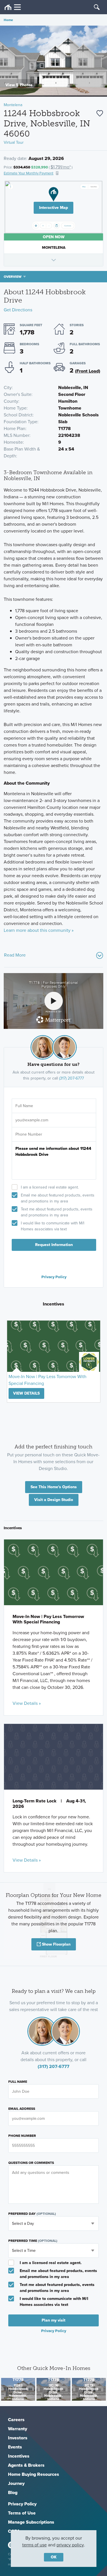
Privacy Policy (54, 1277)
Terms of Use (22, 2513)
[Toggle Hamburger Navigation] (13, 7)
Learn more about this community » (39, 930)
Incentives (19, 2456)
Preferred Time (33, 2241)
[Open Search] (97, 7)
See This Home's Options (54, 1487)
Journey (16, 2483)
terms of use (35, 2545)
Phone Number (22, 2136)
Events (15, 2447)
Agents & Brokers (26, 2465)
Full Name (18, 2082)
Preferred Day (32, 2214)
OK (54, 2557)
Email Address (22, 2109)
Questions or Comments (31, 2163)
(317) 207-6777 (71, 1078)
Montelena (13, 105)
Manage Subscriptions (31, 2522)
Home (8, 20)
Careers (16, 2420)
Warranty (18, 2429)
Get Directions (18, 310)
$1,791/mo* (61, 167)
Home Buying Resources (34, 2474)
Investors (18, 2438)
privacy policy (70, 2545)
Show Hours (53, 260)
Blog (13, 2492)
